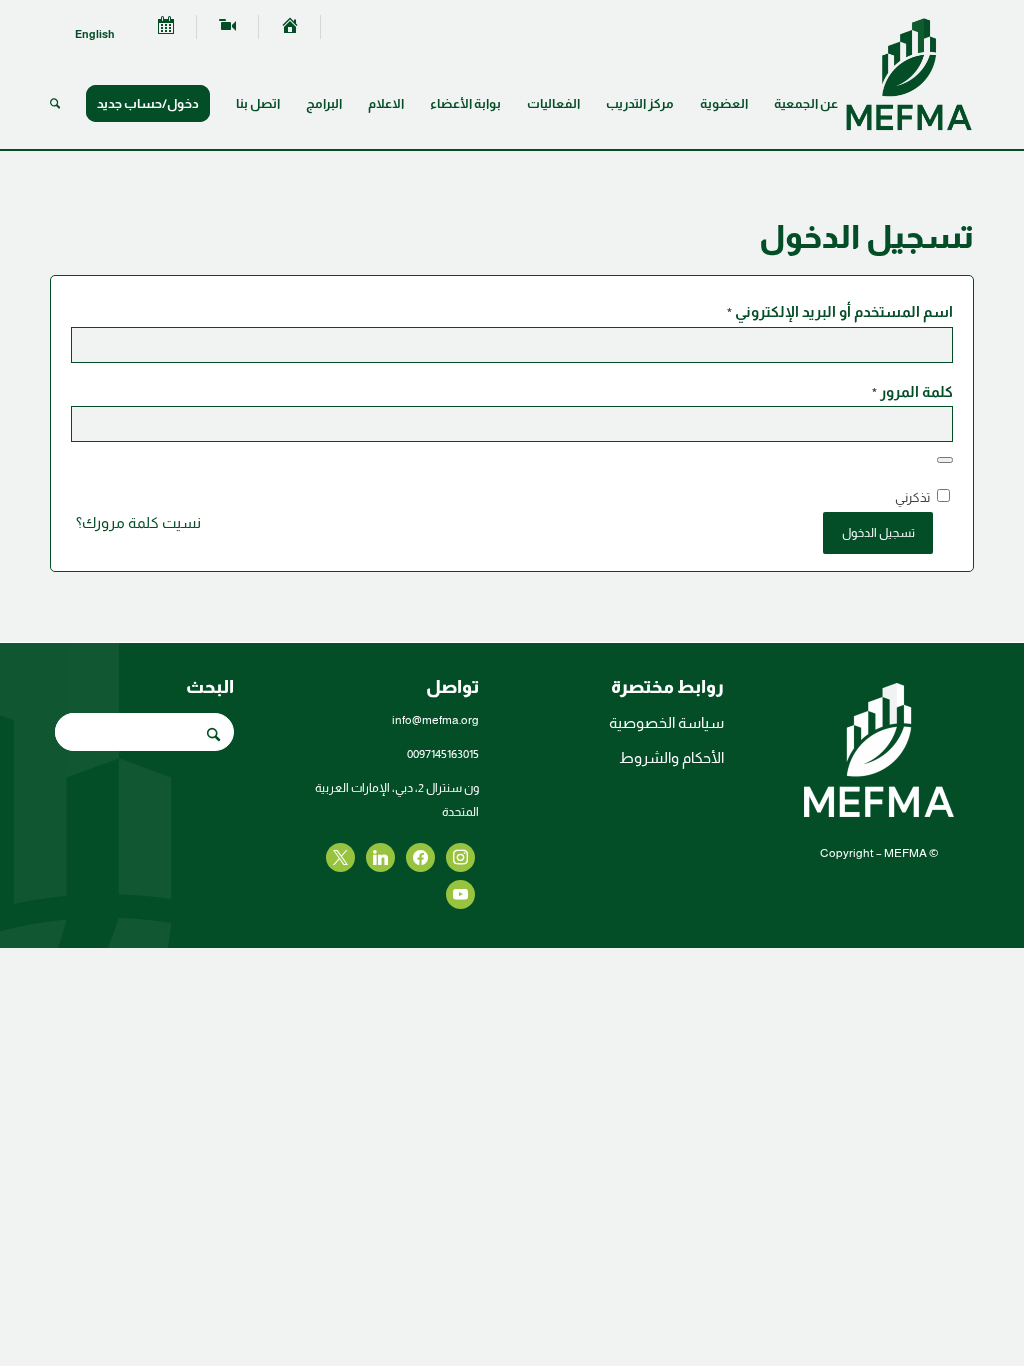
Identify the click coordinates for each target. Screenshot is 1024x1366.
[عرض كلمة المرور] (945, 460)
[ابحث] (55, 104)
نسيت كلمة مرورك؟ (138, 523)
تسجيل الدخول (878, 533)
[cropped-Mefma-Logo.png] (909, 74)
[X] (420, 856)
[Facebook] (460, 856)
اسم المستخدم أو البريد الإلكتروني (840, 312)
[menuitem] (290, 27)
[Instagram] (380, 856)
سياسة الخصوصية (666, 722)
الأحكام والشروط (671, 757)
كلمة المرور (912, 392)
